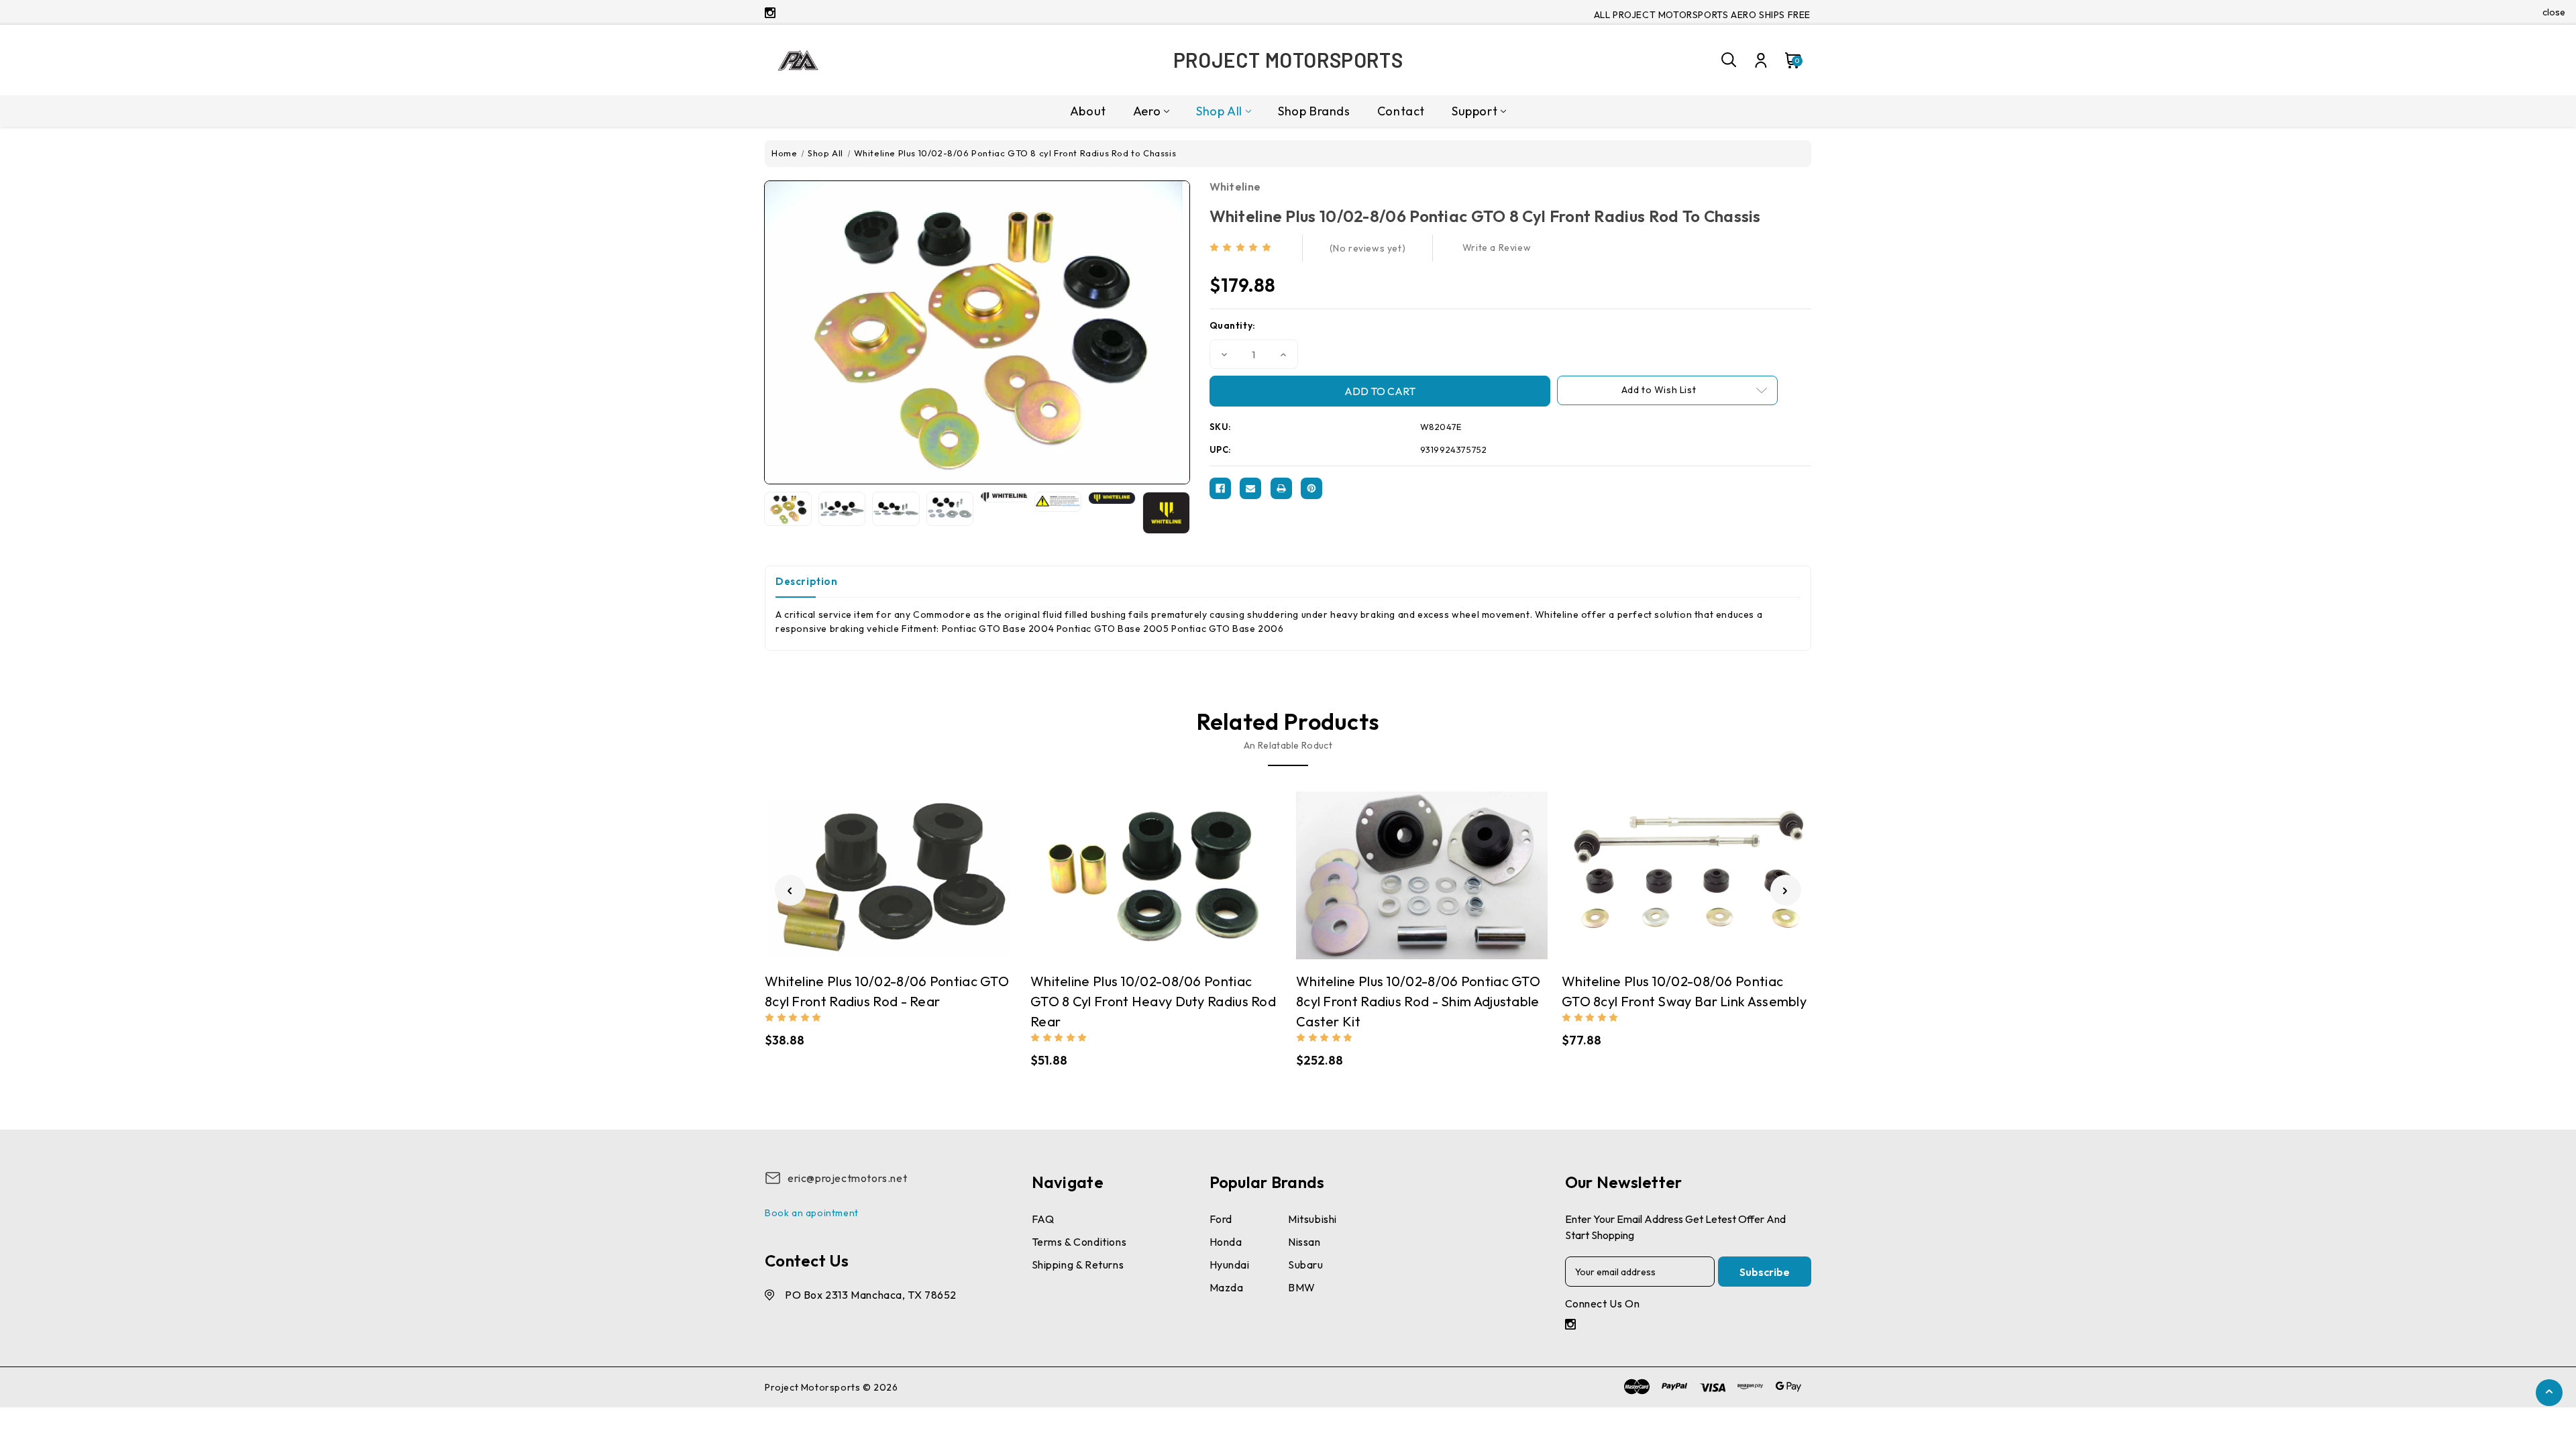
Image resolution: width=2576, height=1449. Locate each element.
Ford (1221, 1219)
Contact (1401, 111)
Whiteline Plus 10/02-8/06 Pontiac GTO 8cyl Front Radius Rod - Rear (887, 991)
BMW (1302, 1287)
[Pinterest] (1311, 488)
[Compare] (877, 868)
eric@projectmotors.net (847, 1178)
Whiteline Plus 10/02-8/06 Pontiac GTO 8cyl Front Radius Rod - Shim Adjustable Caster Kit (1418, 1001)
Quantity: (1233, 325)
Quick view (851, 869)
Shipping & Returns (1078, 1265)
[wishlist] (930, 868)
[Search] (1729, 60)
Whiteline (1235, 186)
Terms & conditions (1079, 1242)
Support (1474, 111)
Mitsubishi (1312, 1219)
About (1088, 111)
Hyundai (1230, 1265)
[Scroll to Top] (2549, 1394)
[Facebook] (1220, 488)
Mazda (1227, 1287)
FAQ (1043, 1219)
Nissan (1304, 1242)
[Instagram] (770, 13)
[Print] (1281, 488)
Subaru (1306, 1265)
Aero (1147, 111)
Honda (1226, 1242)
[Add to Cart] (904, 869)
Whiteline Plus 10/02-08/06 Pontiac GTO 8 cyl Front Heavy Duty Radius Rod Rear (1153, 1001)
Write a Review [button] (1497, 248)
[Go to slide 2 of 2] (790, 890)
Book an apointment (812, 1213)
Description (807, 581)
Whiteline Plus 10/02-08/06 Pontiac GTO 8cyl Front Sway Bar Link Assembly (1684, 991)
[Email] (1250, 488)
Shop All (1219, 111)
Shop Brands (1314, 111)
